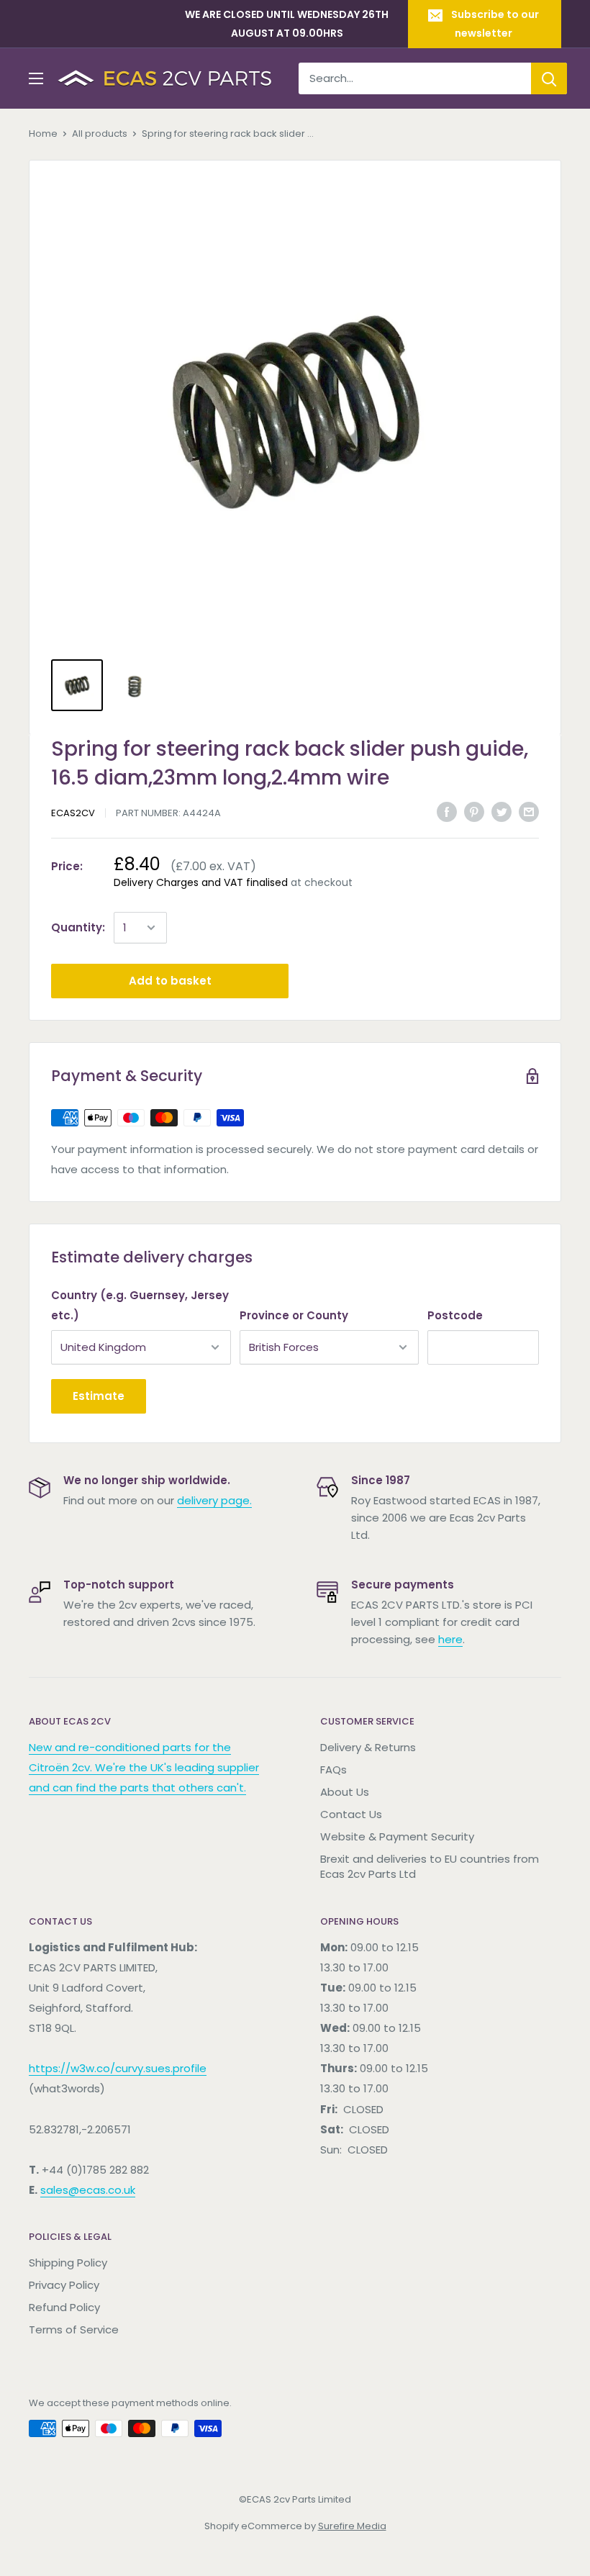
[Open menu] (36, 78)
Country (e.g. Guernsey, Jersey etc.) (140, 1305)
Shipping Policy (68, 2263)
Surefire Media (352, 2526)
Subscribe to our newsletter (495, 24)
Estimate (99, 1396)
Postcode (455, 1315)
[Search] (549, 78)
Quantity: (78, 927)
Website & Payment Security (397, 1836)
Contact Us (351, 1814)
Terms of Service (74, 2329)
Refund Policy (64, 2307)
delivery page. (214, 1500)
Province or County (294, 1315)
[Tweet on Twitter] (501, 812)
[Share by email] (529, 812)
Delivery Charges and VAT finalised (201, 882)
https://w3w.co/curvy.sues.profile (118, 2068)
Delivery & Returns (368, 1747)
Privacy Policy (64, 2285)
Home (43, 134)
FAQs (333, 1770)
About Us (345, 1792)
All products (100, 134)
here (450, 1639)
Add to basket (170, 981)
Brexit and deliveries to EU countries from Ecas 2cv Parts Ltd (430, 1866)
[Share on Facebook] (447, 812)
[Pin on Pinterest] (474, 812)
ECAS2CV (73, 813)
